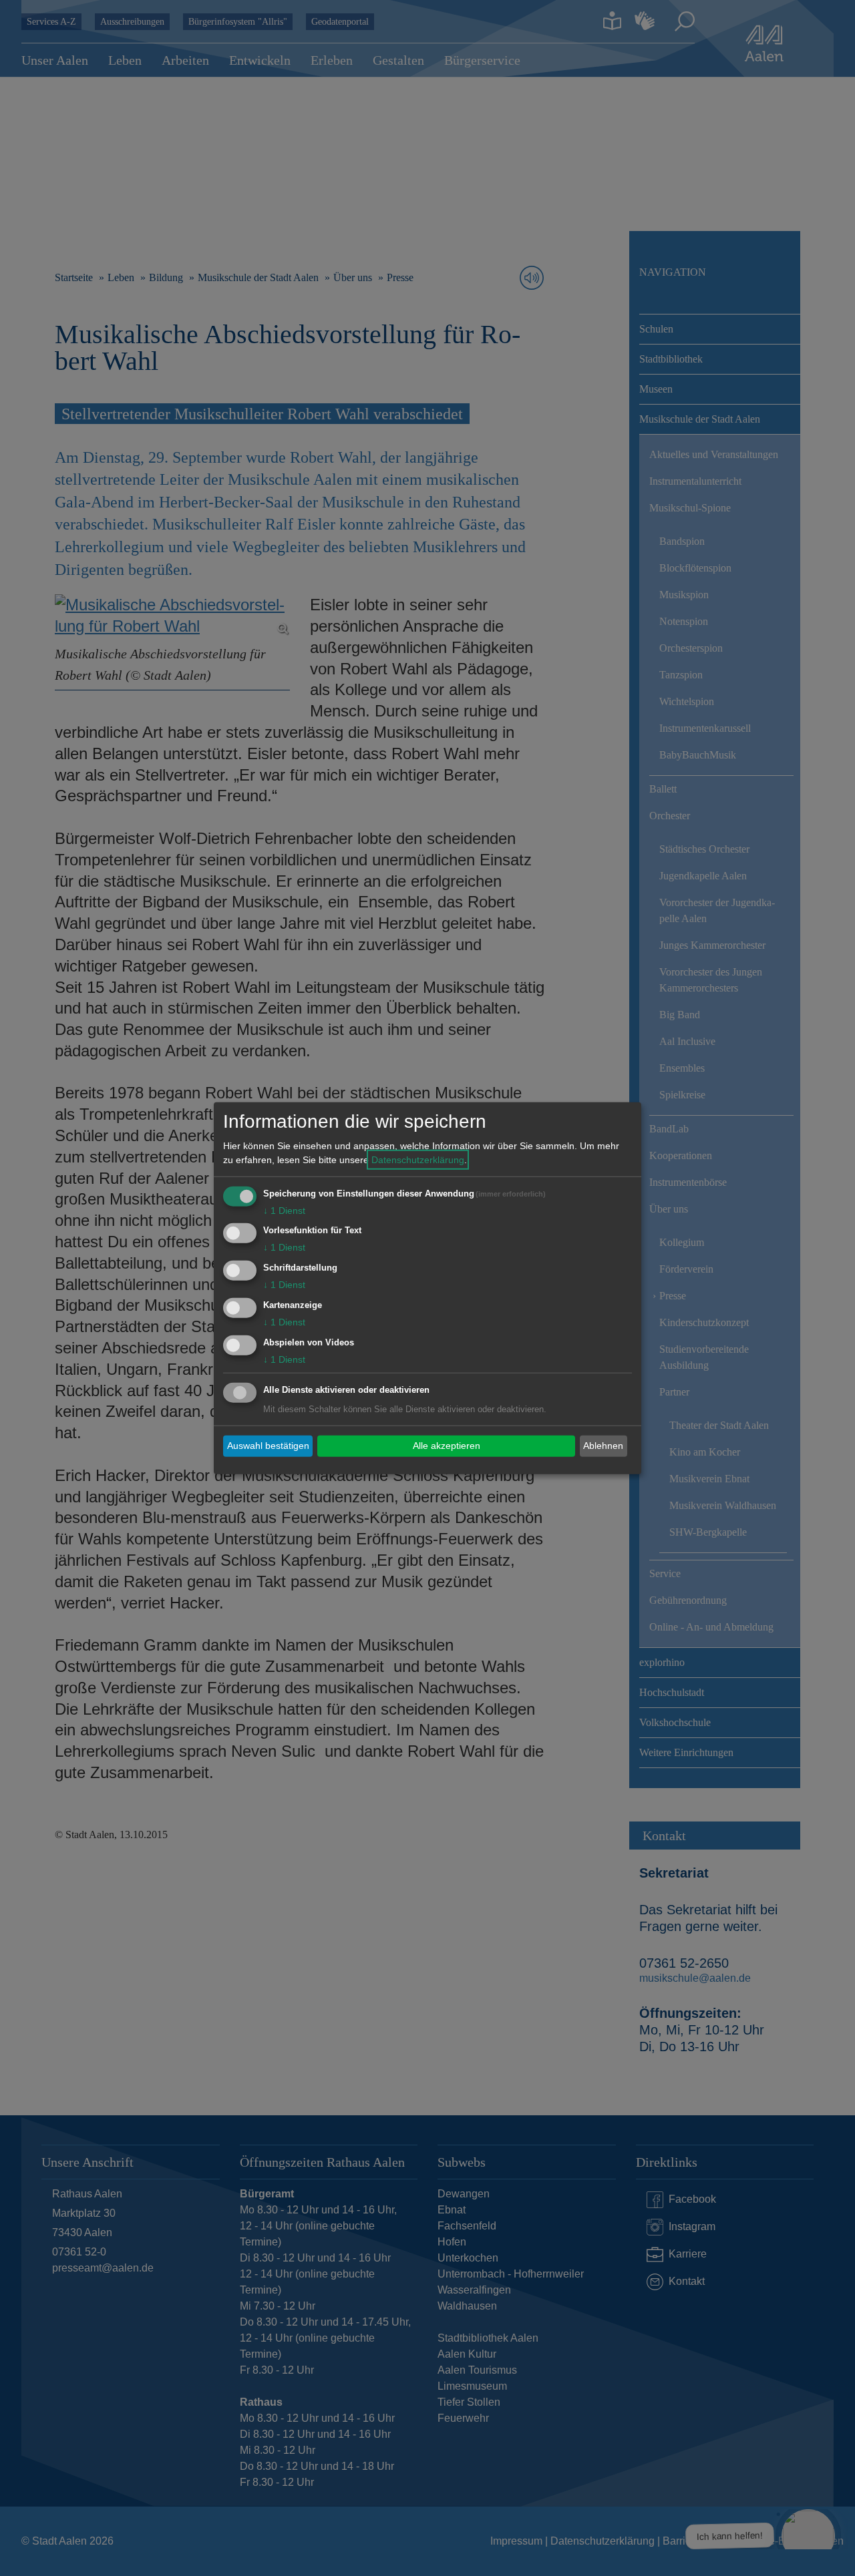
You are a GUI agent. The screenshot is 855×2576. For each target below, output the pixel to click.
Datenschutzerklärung (418, 1159)
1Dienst (284, 1210)
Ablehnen (603, 1446)
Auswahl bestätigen (268, 1446)
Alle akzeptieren (447, 1446)
